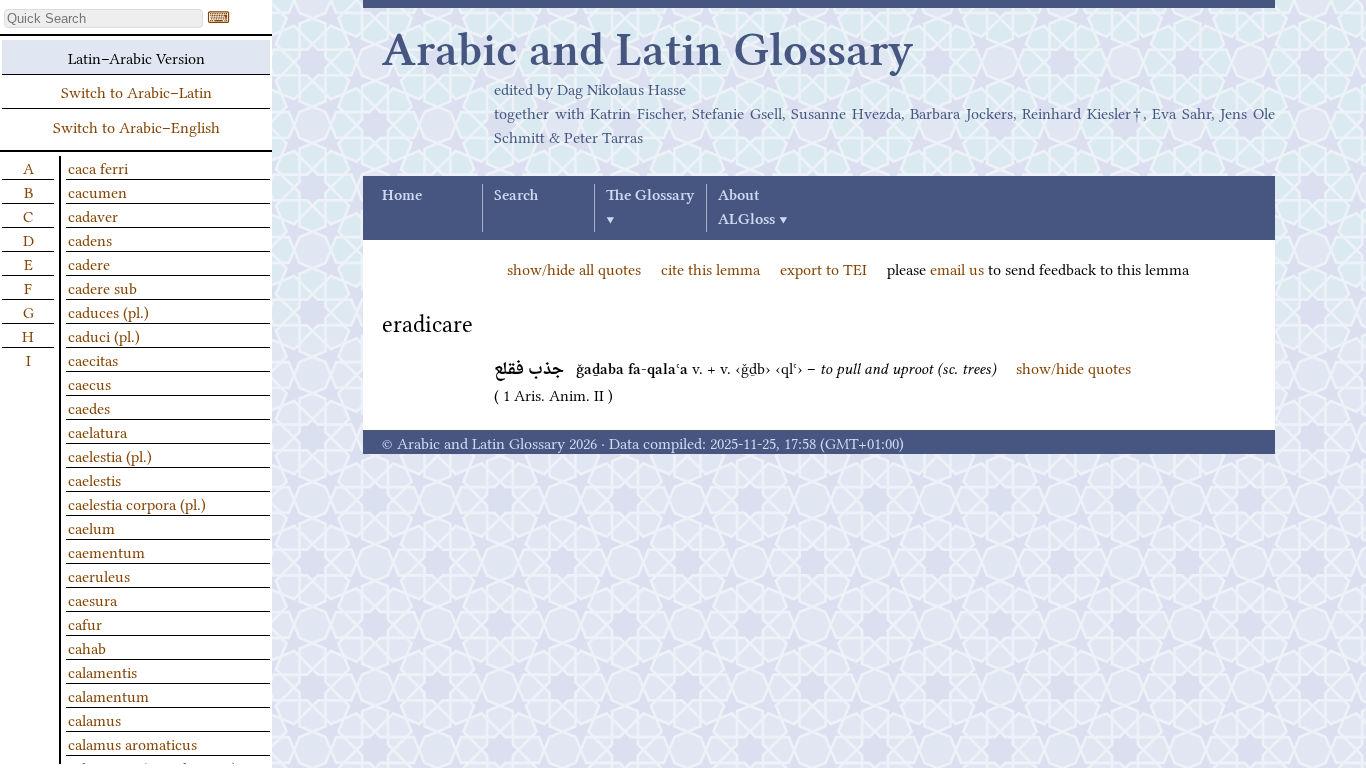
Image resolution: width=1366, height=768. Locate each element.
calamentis (102, 671)
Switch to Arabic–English (136, 126)
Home (402, 196)
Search (516, 196)
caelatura (97, 431)
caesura (92, 599)
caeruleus (99, 575)
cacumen (97, 191)
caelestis (94, 479)
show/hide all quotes (574, 268)
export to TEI (823, 268)
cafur (85, 623)
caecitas (93, 359)
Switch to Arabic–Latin (136, 91)
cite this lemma (710, 268)
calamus (94, 719)
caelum (91, 527)
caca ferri (98, 167)
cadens (90, 239)
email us (957, 268)
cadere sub (102, 287)
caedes (89, 407)
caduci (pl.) (104, 335)
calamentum (108, 695)
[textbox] (103, 18)
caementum (106, 551)
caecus (89, 383)
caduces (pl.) (108, 311)
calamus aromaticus (132, 743)
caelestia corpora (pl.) (137, 503)
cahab (87, 647)
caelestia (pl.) (110, 455)
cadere (89, 263)
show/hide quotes (1073, 367)
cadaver (93, 215)
